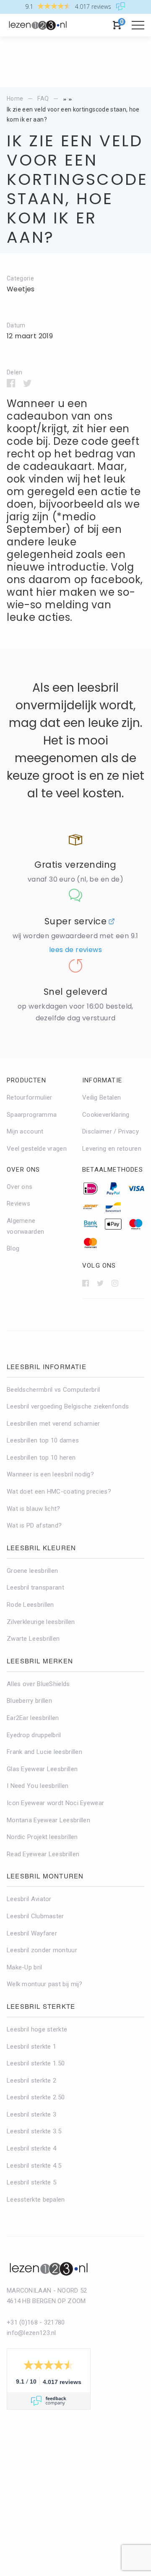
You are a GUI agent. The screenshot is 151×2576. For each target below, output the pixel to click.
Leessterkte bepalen (36, 2200)
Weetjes (21, 289)
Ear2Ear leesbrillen (33, 1718)
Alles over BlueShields (38, 1684)
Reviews (18, 1204)
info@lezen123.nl (31, 2333)
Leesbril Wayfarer (32, 1933)
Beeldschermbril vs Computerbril (53, 1390)
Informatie (102, 1080)
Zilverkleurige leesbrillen (41, 1622)
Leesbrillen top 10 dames (43, 1440)
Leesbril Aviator (29, 1899)
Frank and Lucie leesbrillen (44, 1752)
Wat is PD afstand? (34, 1525)
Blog (13, 1248)
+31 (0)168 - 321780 (36, 2322)
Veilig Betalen (102, 1097)
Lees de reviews (75, 950)
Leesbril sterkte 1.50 (36, 2063)
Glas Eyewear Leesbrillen (42, 1769)
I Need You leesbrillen (38, 1786)
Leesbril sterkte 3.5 (34, 2131)
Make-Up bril (25, 1967)
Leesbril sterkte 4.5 (34, 2166)
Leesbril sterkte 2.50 (36, 2097)
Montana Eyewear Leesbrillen (48, 1820)
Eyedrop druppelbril (34, 1735)
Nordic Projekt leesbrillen (42, 1837)
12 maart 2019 (30, 336)
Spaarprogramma (32, 1115)
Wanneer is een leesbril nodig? (50, 1474)
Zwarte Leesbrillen (33, 1639)
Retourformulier (30, 1097)
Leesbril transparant (35, 1588)
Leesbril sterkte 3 (31, 2114)
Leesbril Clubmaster (35, 1916)
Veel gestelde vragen (37, 1149)
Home (15, 99)
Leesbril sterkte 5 (31, 2182)
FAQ (43, 99)
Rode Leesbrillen (30, 1605)
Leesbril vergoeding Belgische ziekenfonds (68, 1406)
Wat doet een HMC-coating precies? (59, 1492)
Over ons (23, 1170)
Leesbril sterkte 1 (31, 2047)
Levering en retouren (112, 1149)
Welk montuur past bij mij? (45, 1984)
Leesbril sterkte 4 (31, 2148)
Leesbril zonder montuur (42, 1950)
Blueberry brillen (29, 1701)
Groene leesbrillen (32, 1571)
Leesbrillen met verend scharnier (53, 1424)
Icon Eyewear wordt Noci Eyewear (55, 1803)
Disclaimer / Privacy (111, 1131)
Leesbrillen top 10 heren (41, 1458)
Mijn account (25, 1131)
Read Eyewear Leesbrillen (43, 1854)
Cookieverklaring (106, 1115)
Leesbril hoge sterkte (37, 2029)
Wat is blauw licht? (34, 1509)
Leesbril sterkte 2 (31, 2081)
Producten (26, 1080)
